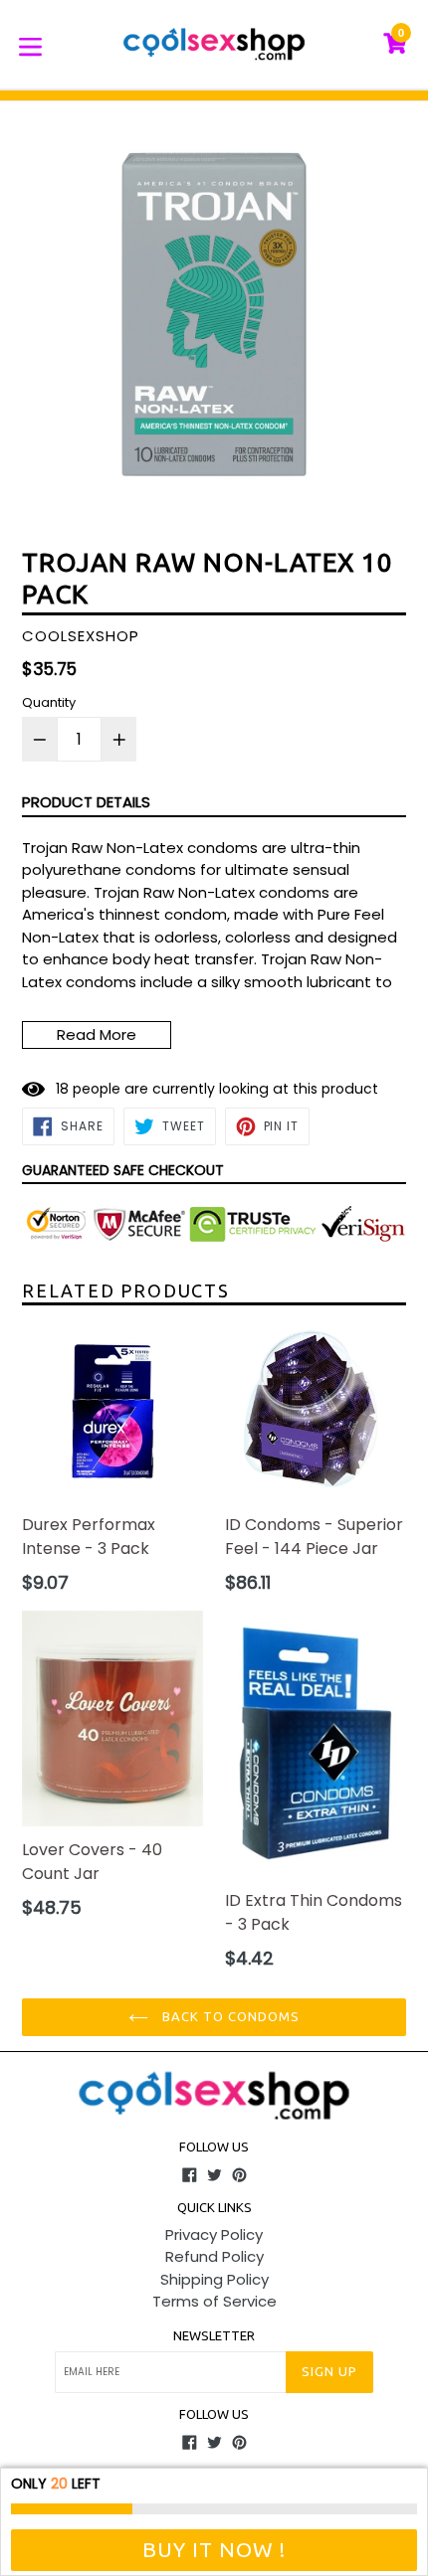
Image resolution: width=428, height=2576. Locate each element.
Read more (97, 1034)
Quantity (49, 702)
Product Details (86, 802)
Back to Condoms (229, 2016)
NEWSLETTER (214, 2335)
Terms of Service (214, 2301)
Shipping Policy (214, 2279)
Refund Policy (214, 2256)
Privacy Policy (214, 2234)
